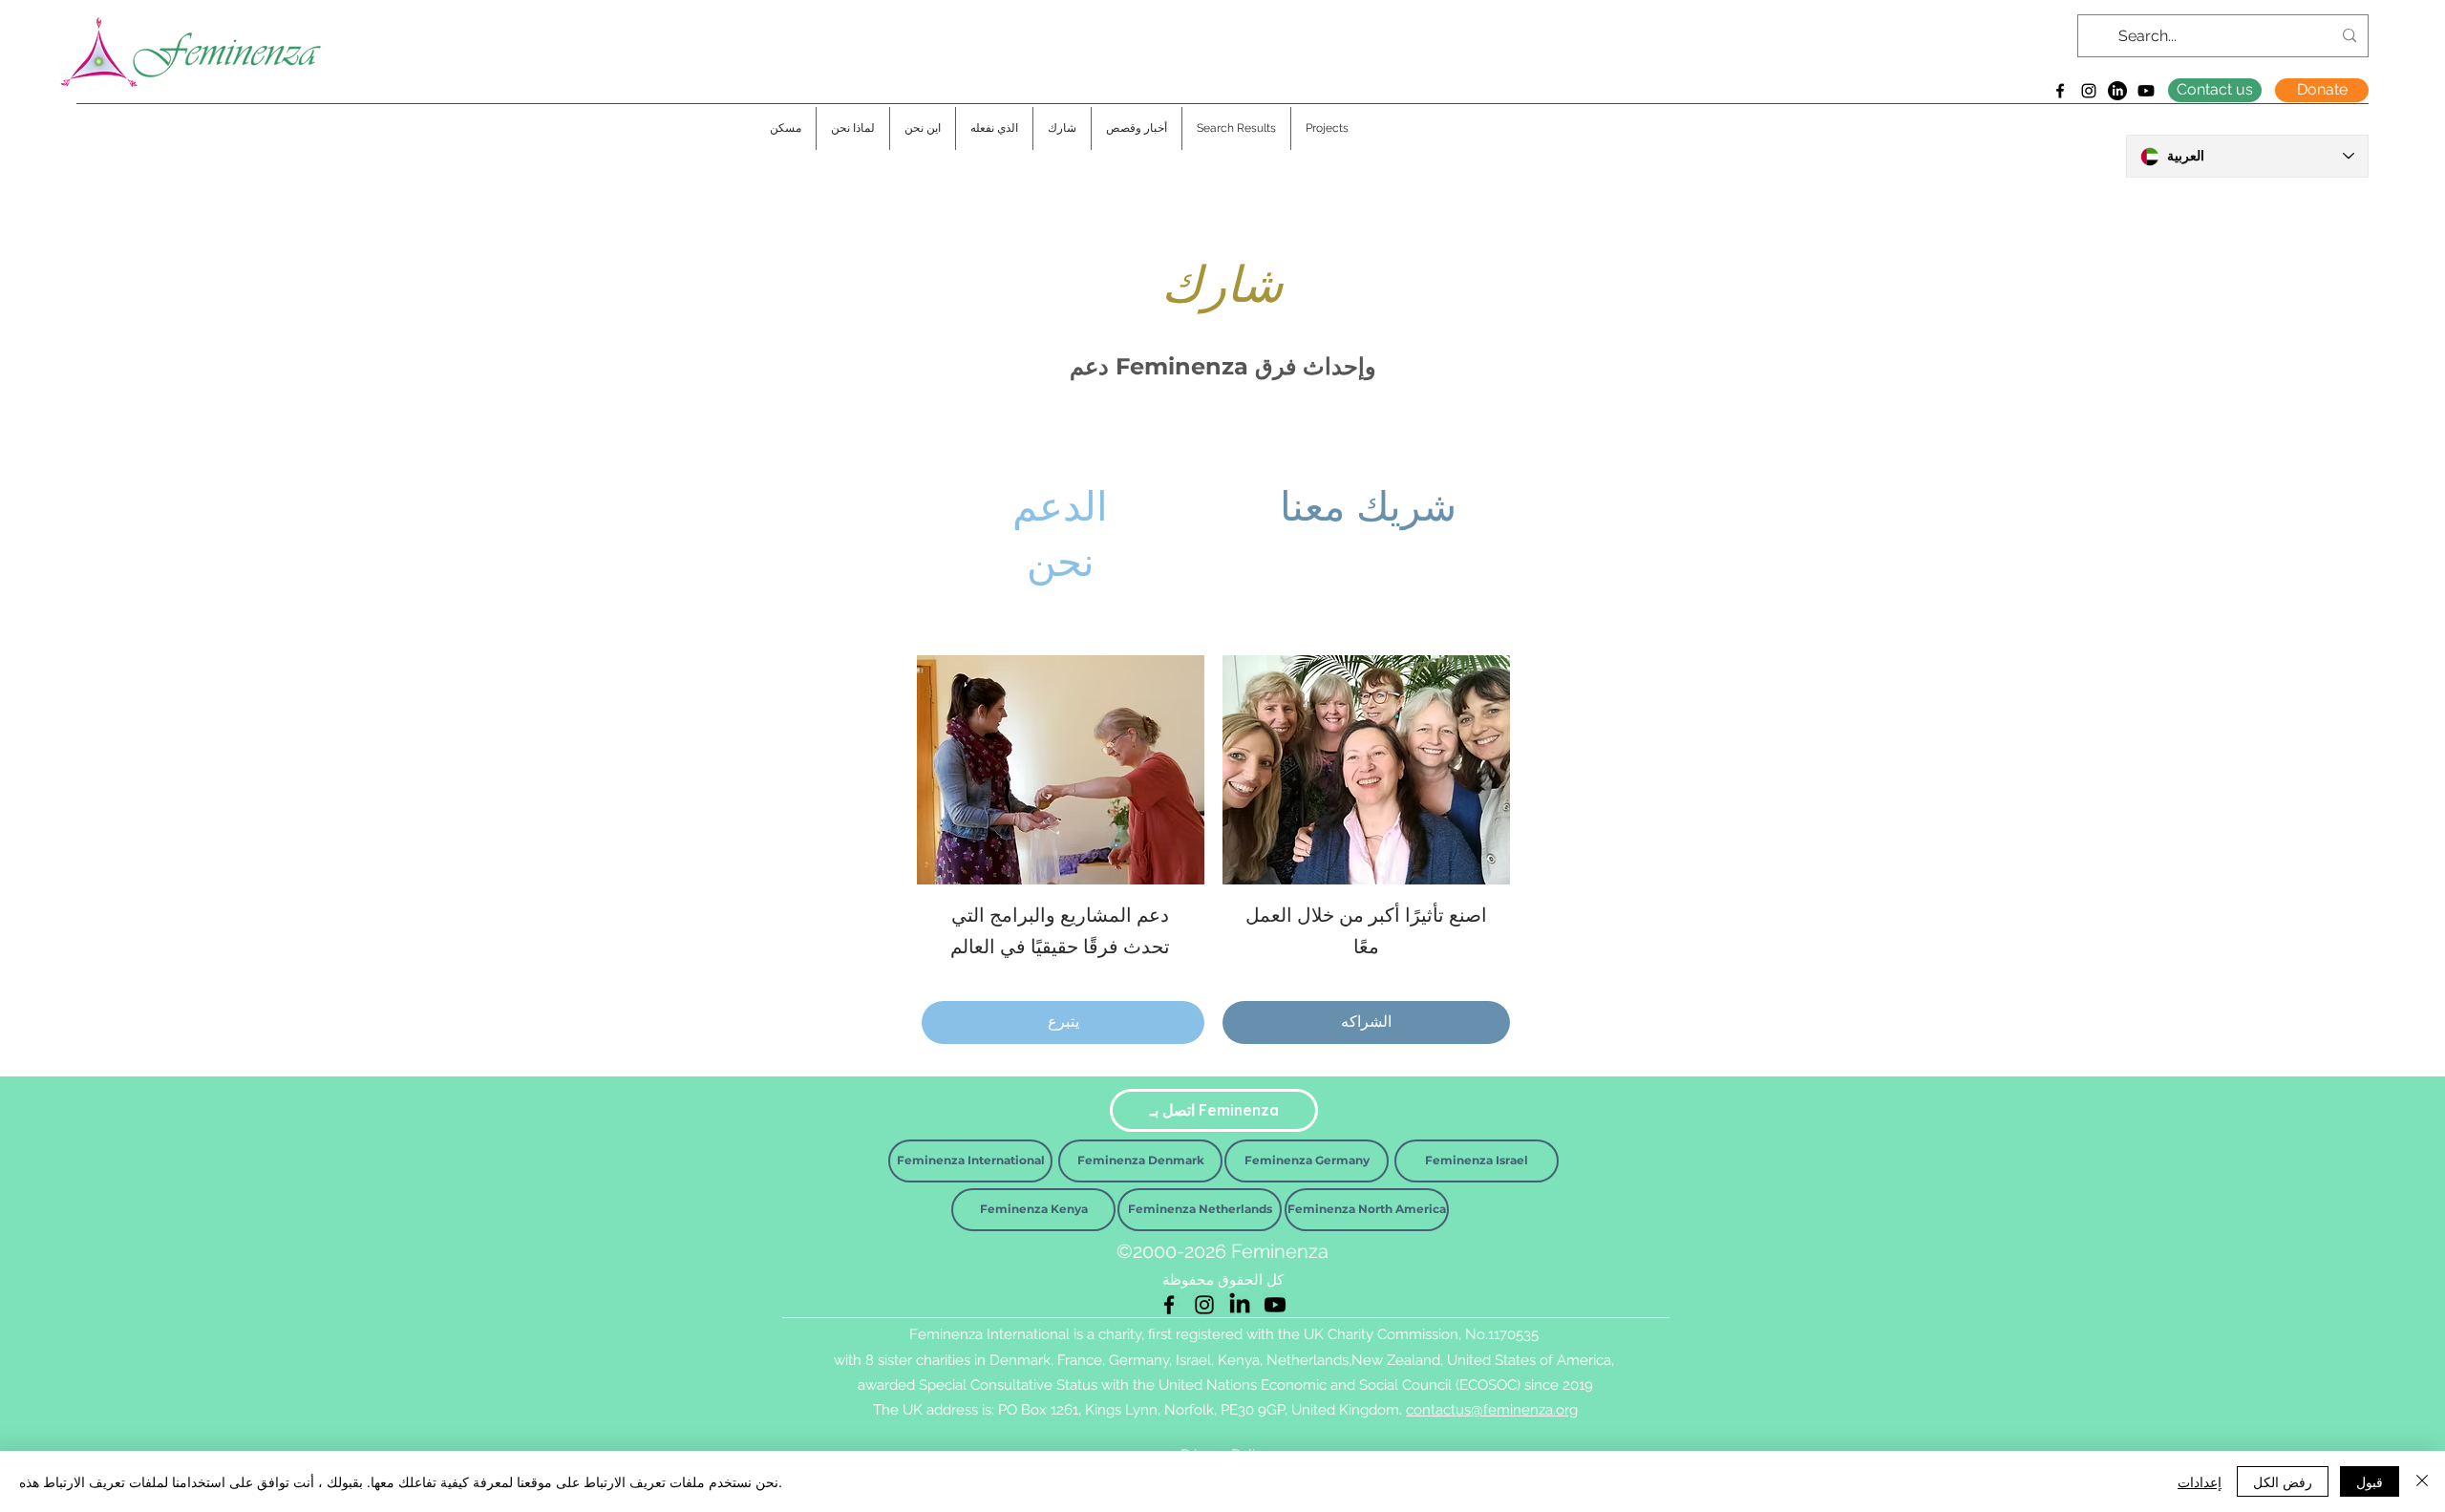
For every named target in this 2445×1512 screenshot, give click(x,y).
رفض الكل (2283, 1481)
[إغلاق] (2422, 1481)
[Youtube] (2146, 91)
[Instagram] (2089, 91)
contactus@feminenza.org (1492, 1410)
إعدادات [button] (2200, 1481)
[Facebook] (2060, 91)
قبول (2370, 1481)
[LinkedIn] (2117, 91)
